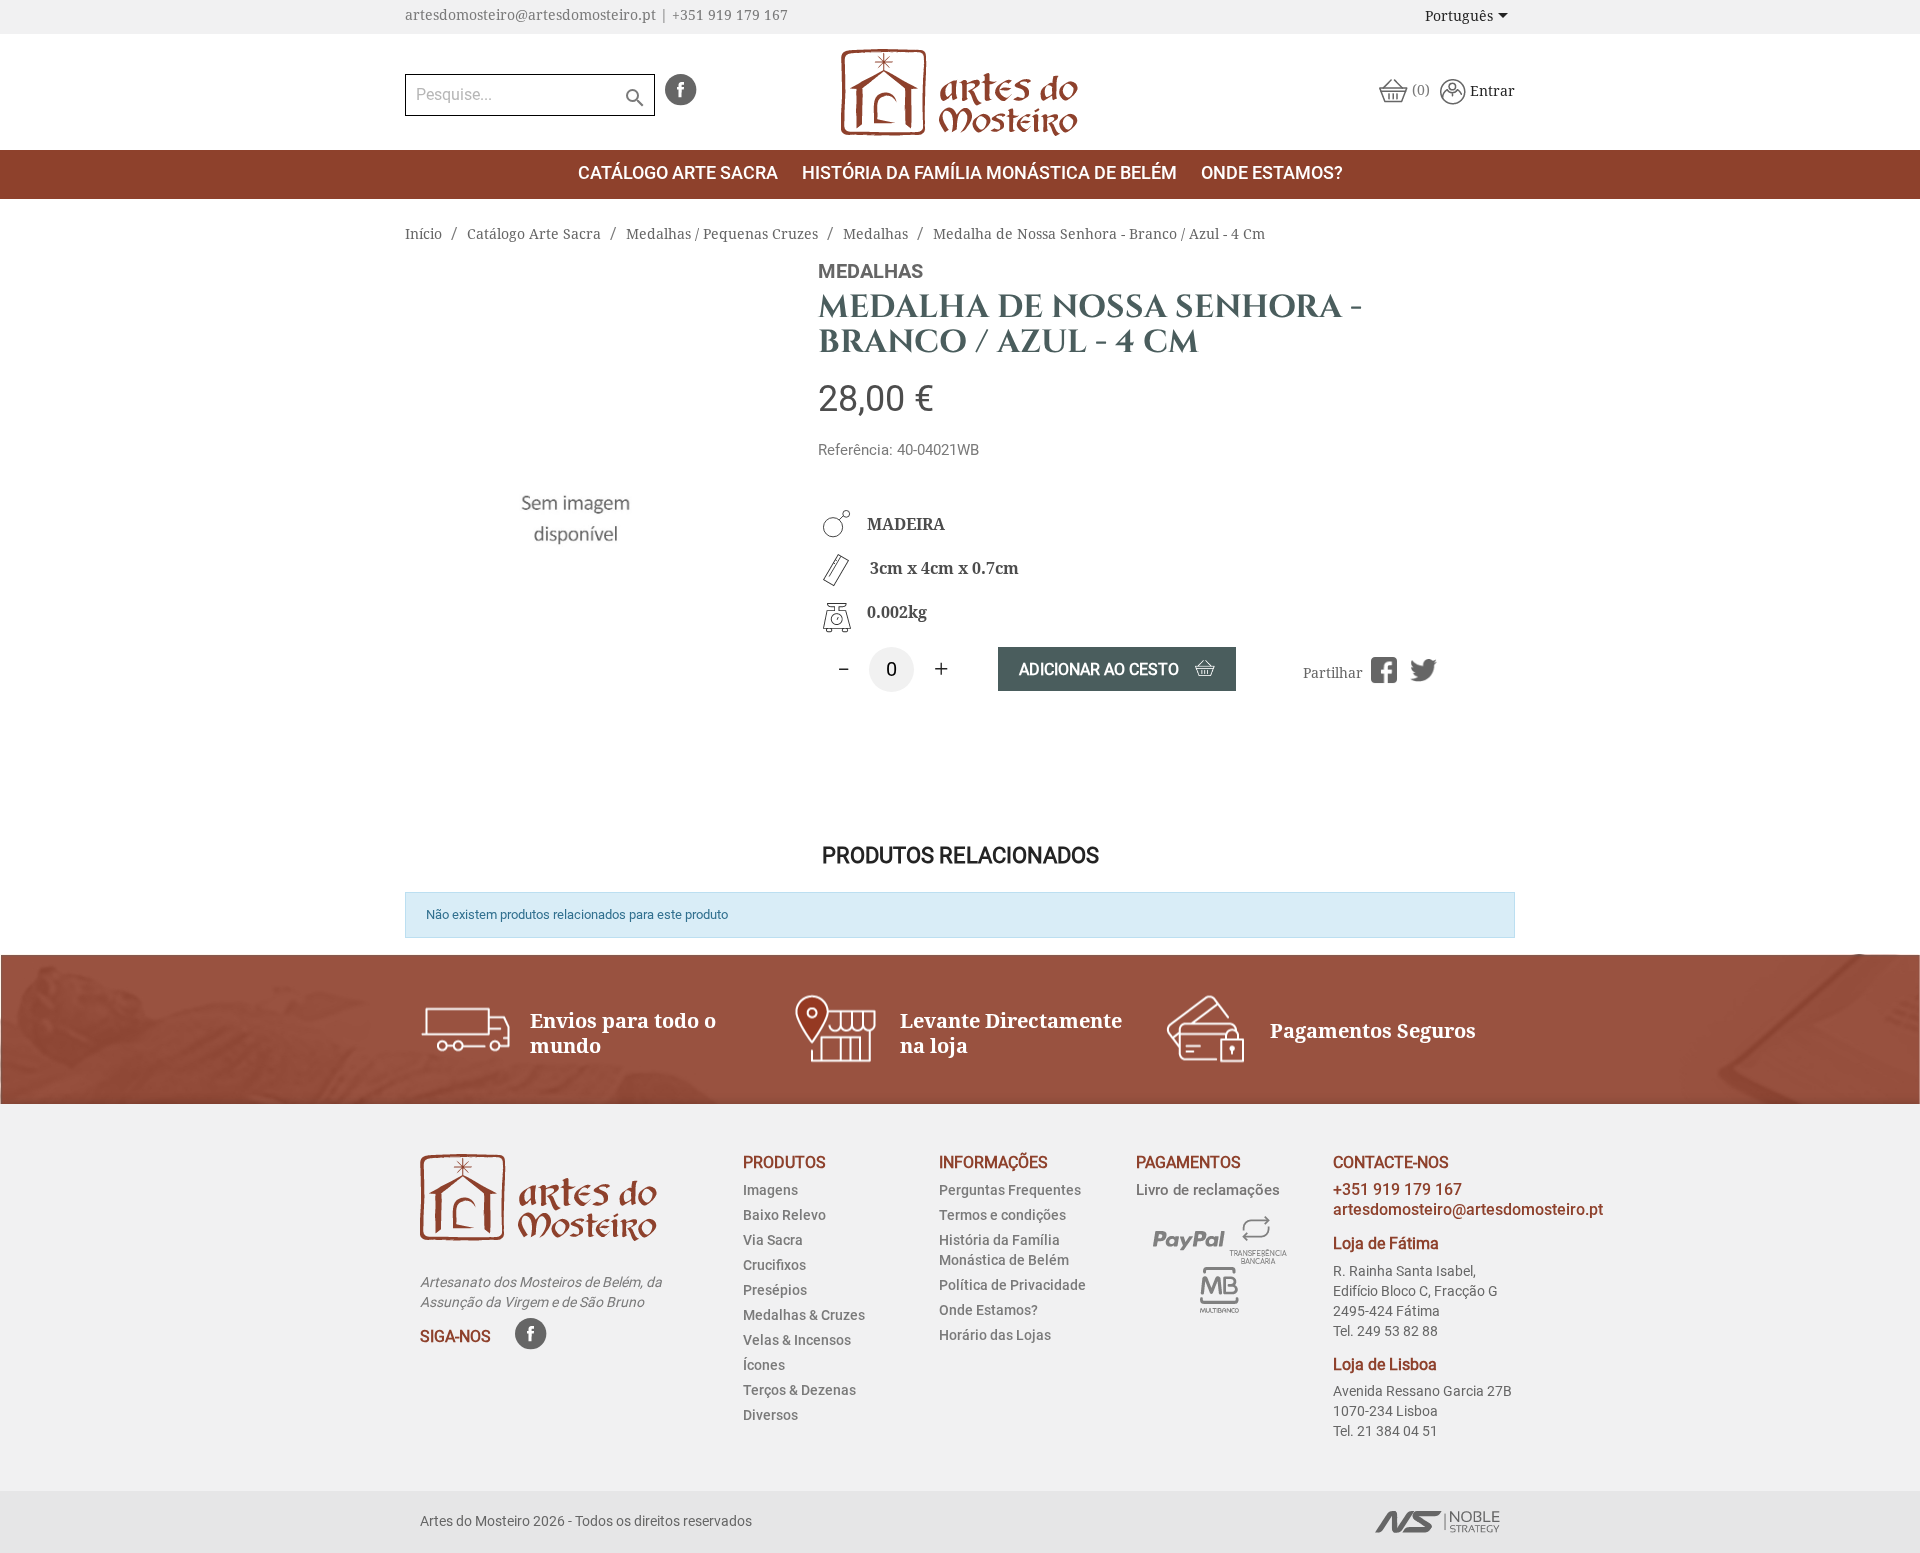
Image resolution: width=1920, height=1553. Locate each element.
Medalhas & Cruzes (804, 1315)
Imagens (770, 1190)
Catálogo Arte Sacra (678, 172)
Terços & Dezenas (799, 1390)
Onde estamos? (1272, 172)
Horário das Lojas (995, 1335)
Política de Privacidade (1012, 1285)
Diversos (770, 1415)
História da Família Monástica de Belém (989, 172)
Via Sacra (773, 1240)
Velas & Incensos (797, 1340)
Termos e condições (1002, 1215)
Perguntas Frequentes (1010, 1190)
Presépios (775, 1290)
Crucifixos (774, 1265)
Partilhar (1384, 670)
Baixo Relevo (784, 1215)
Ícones (764, 1365)
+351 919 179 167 (1397, 1189)
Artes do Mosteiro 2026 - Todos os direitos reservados (586, 1521)
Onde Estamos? (988, 1310)
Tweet (1423, 670)
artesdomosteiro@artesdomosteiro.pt (1468, 1209)
